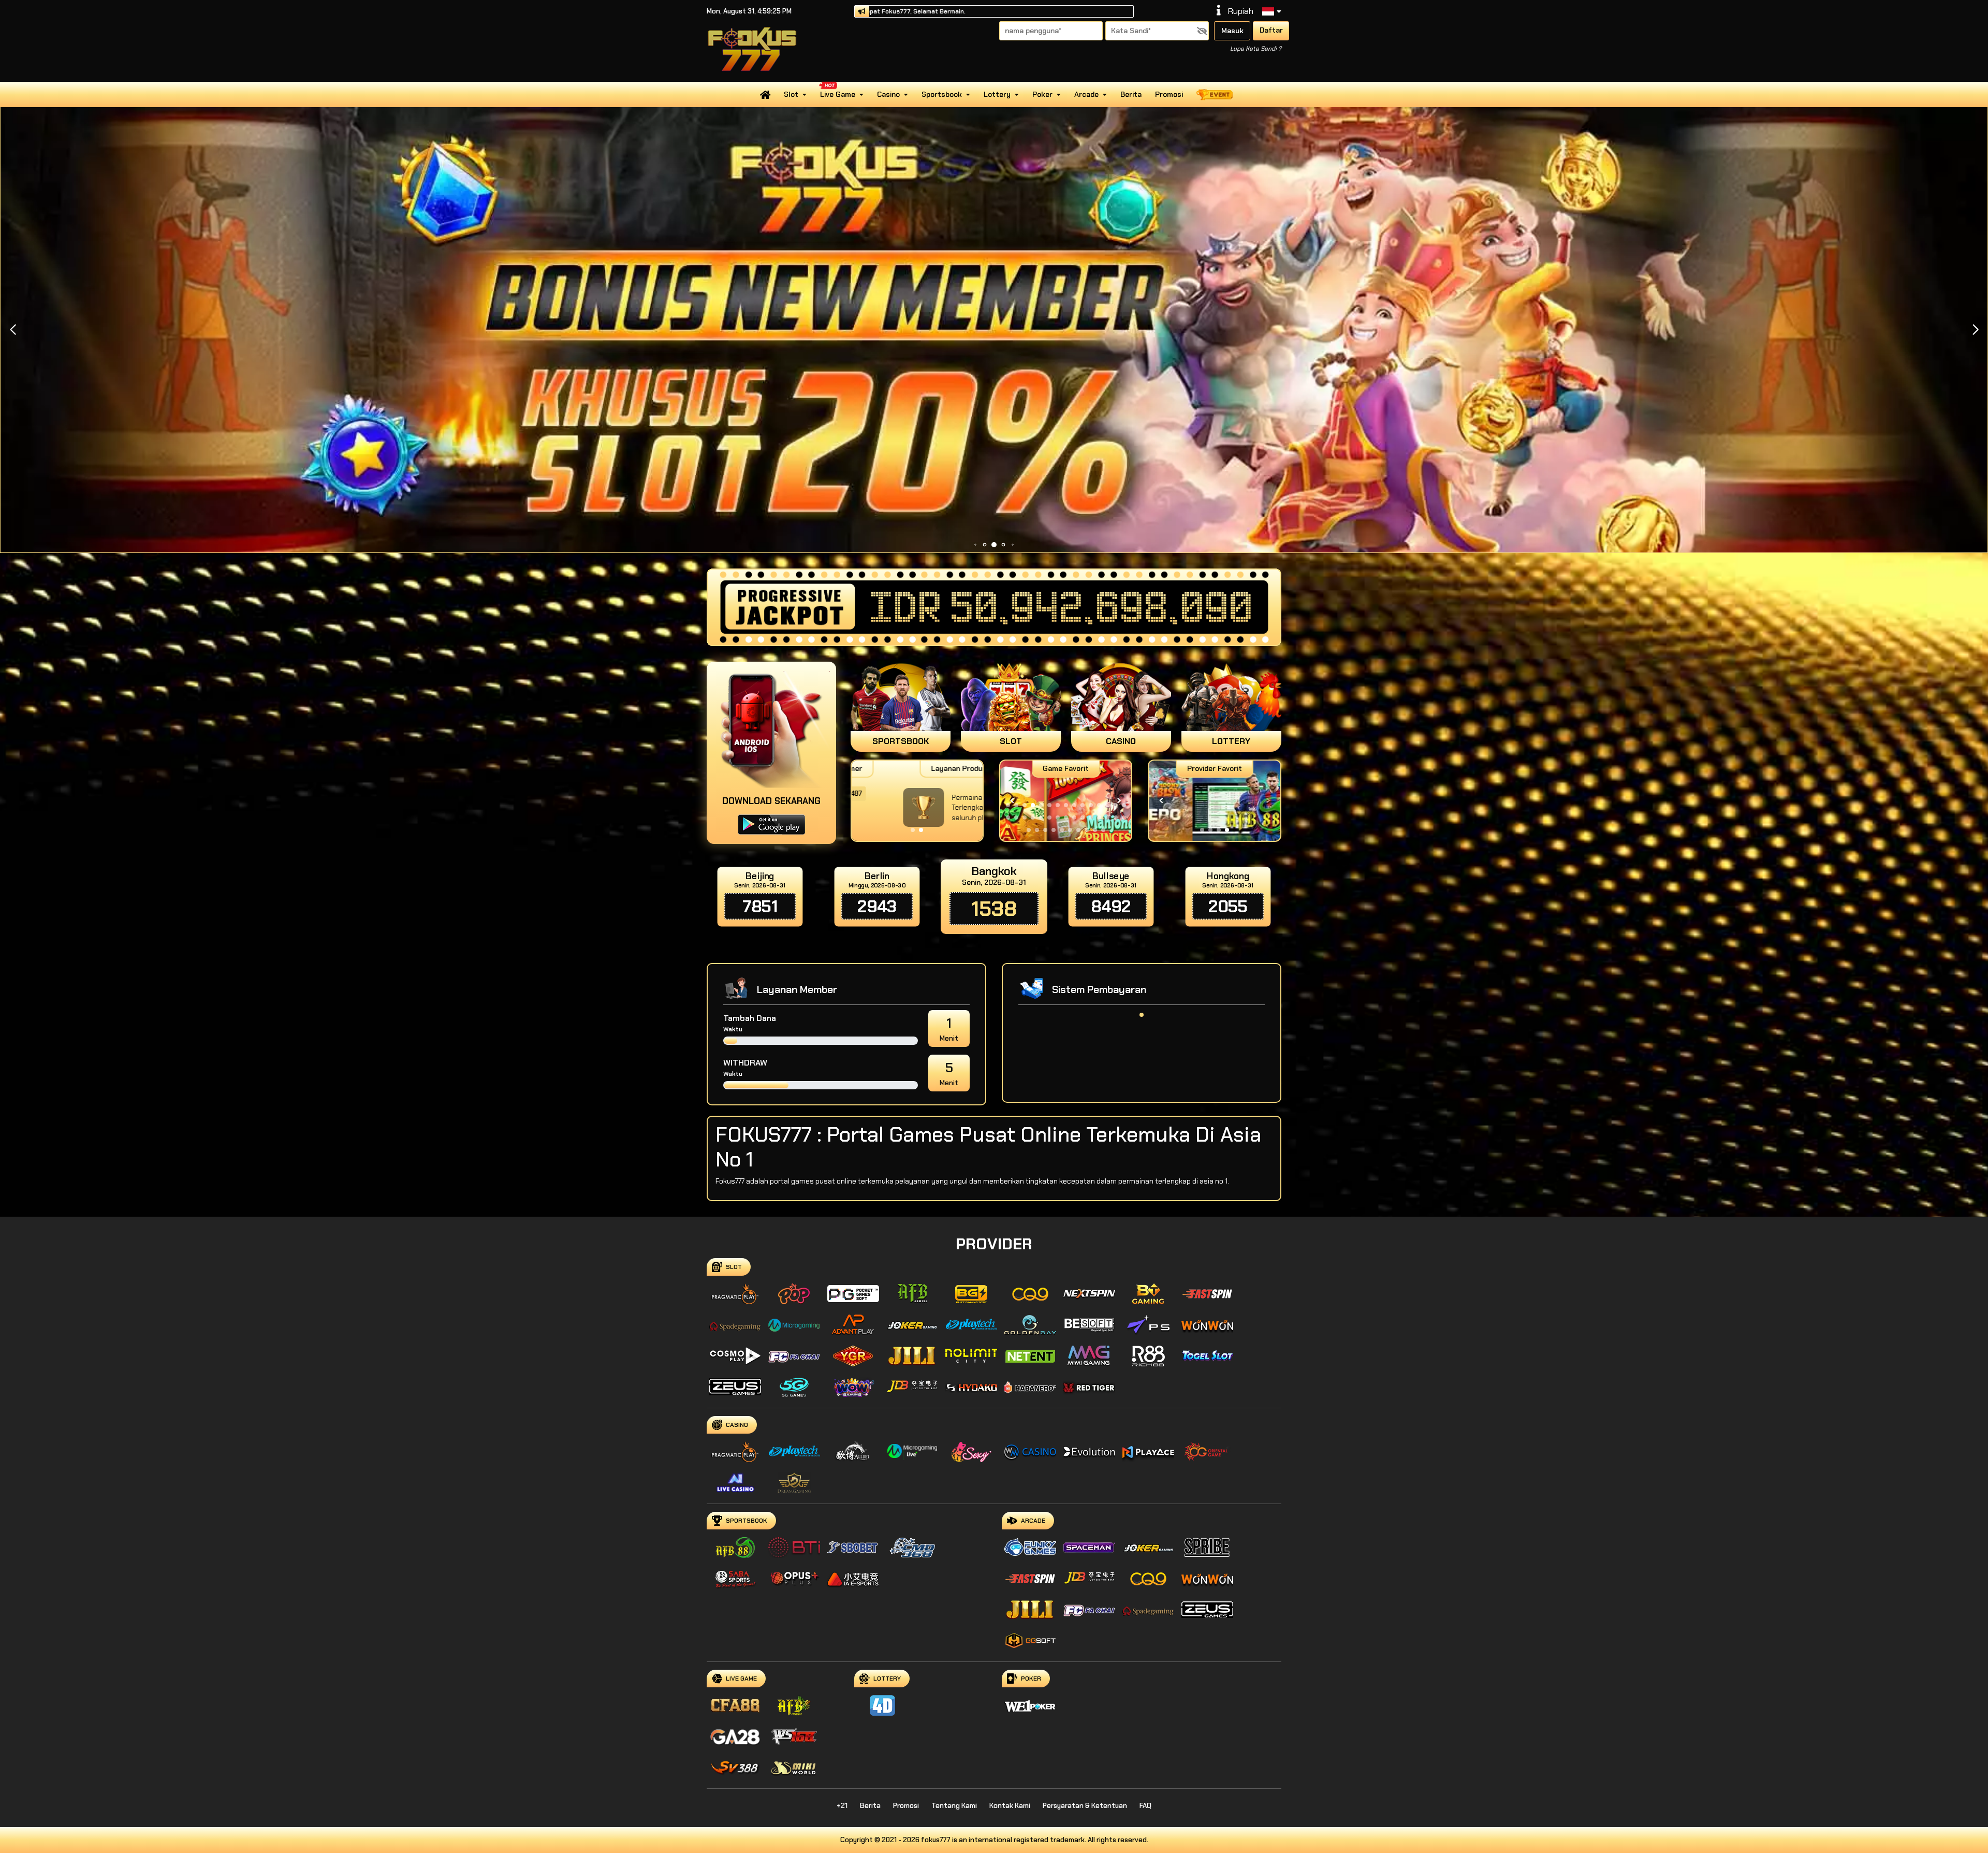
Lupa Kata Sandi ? (1256, 49)
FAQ (1145, 1806)
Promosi (1169, 94)
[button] (1975, 330)
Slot (791, 94)
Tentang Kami (954, 1806)
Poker (1042, 94)
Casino (888, 94)
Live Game (838, 94)
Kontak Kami (1010, 1806)
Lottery (997, 94)
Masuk (1232, 31)
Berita (1131, 94)
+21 (842, 1806)
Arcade (1086, 94)
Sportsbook (942, 94)
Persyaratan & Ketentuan (1085, 1806)
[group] (1214, 801)
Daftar (1271, 30)
